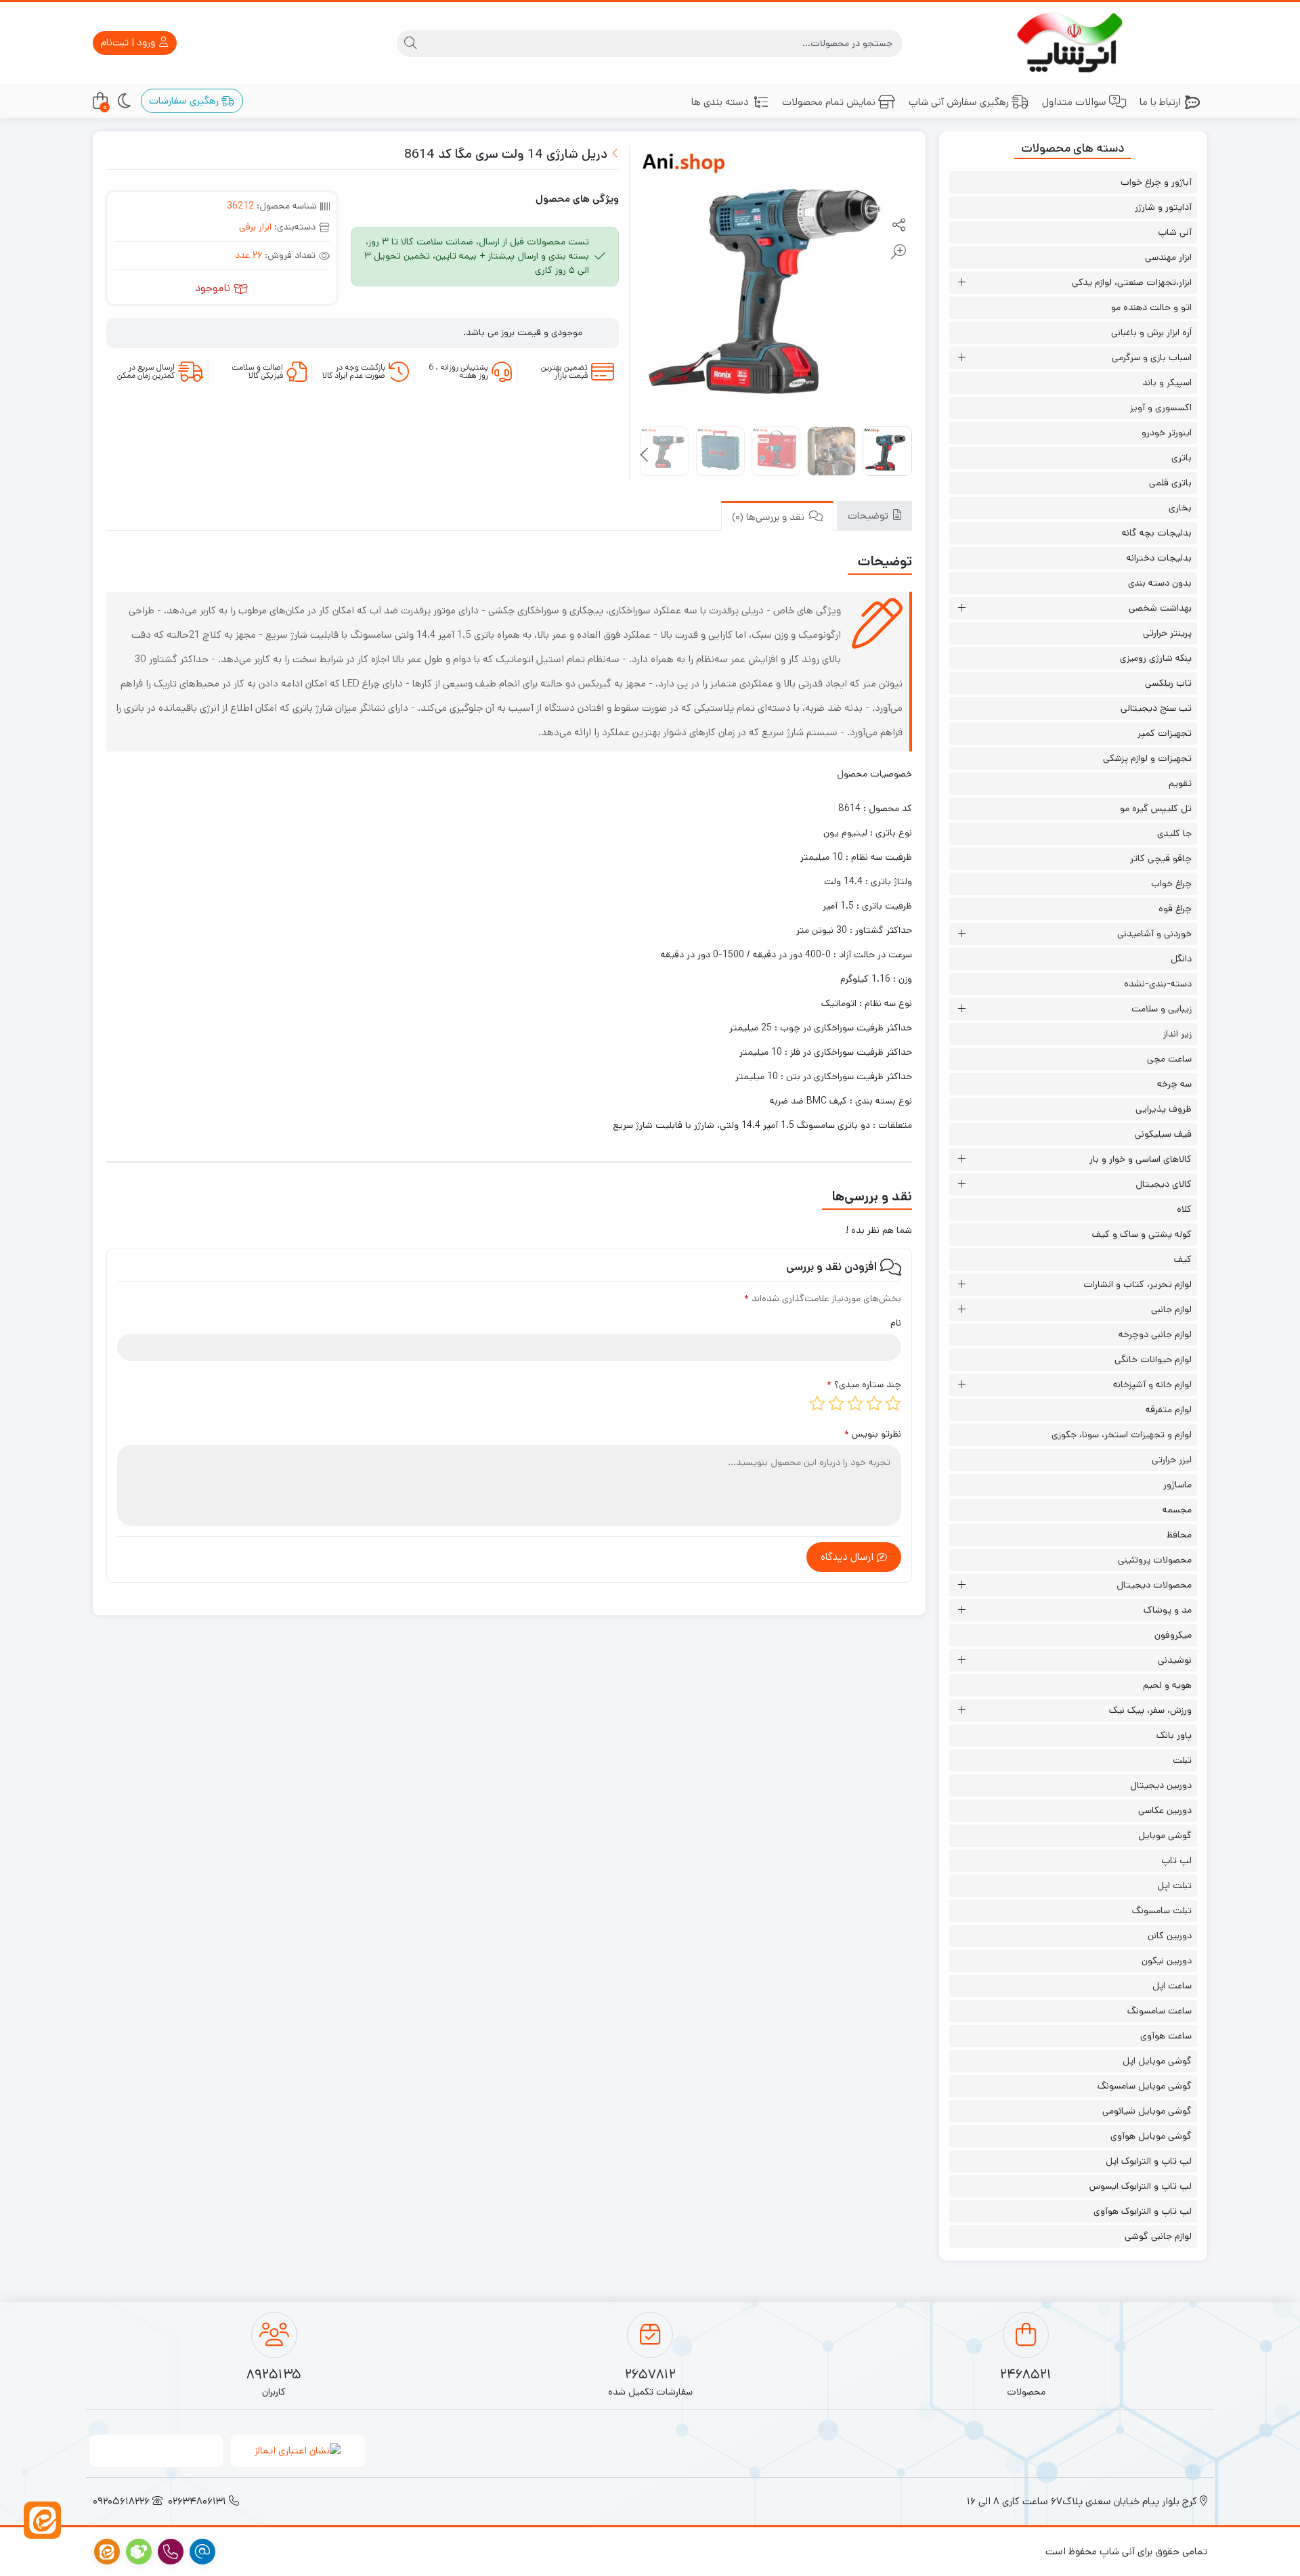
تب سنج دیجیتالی (1156, 708)
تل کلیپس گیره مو (1156, 808)
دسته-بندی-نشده (1158, 984)
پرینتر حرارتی (1167, 633)
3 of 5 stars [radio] (855, 1403)
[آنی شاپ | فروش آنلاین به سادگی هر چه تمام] (1074, 43)
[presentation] (645, 456)
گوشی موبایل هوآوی (1151, 2136)
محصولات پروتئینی (1155, 1560)
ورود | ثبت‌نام (129, 42)
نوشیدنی (1175, 1660)
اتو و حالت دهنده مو (1151, 307)
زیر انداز (1177, 1034)
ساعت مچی (1169, 1059)
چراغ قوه (1175, 909)
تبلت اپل (1174, 1885)
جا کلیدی (1174, 833)
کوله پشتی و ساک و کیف (1142, 1234)
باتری (1182, 458)
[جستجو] (410, 43)
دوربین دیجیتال (1161, 1785)
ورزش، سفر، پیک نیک (1150, 1710)
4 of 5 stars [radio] (836, 1403)
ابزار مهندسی (1168, 257)
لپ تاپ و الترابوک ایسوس (1141, 2186)
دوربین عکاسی (1165, 1810)
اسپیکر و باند (1167, 383)
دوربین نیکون (1167, 1961)
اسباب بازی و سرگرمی (1152, 357)
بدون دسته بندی (1160, 583)
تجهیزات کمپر (1165, 733)
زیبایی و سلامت (1162, 1009)
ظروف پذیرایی (1164, 1109)
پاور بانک (1174, 1735)
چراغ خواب (1171, 883)
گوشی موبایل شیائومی (1147, 2111)
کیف (1183, 1259)
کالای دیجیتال (1164, 1184)
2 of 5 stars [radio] (874, 1403)
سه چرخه (1174, 1084)
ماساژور (1177, 1485)
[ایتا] (42, 2520)
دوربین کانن (1170, 1936)
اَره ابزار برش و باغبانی (1151, 332)
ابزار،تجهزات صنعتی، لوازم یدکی (1132, 282)
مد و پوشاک (1168, 1610)
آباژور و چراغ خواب (1156, 182)
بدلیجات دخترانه (1159, 558)
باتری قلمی (1170, 483)
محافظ (1179, 1535)
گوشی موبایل (1165, 1835)
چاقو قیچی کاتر (1161, 858)
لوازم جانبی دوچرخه (1155, 1334)
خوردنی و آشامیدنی (1154, 934)
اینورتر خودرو (1167, 433)
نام (896, 1323)
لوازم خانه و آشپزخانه (1152, 1384)
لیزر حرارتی (1172, 1460)
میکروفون (1173, 1635)
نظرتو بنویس (873, 1434)
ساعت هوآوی (1166, 2036)
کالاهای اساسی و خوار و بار (1141, 1159)
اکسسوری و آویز (1161, 408)
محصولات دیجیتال (1154, 1585)
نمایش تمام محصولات (829, 102)
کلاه (1184, 1209)
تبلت (1182, 1760)
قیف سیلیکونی (1163, 1134)
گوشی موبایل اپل (1157, 2061)
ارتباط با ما (1160, 102)
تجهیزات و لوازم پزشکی (1147, 758)
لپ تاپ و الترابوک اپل (1149, 2161)
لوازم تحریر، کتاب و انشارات (1137, 1284)
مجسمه (1177, 1510)
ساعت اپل (1172, 1986)
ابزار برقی (255, 227)
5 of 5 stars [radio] (817, 1403)
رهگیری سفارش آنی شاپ (959, 102)
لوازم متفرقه (1169, 1410)
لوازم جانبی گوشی (1158, 2236)
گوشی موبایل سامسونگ (1145, 2086)
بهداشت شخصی (1160, 608)
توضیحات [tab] (869, 516)
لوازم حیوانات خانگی (1153, 1359)
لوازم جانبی (1171, 1309)
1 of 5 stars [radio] (893, 1403)
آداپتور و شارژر (1163, 207)
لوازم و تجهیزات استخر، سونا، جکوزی (1122, 1435)
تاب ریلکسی (1168, 683)
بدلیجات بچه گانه (1157, 533)
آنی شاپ (1175, 232)
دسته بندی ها (720, 102)
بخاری (1180, 508)
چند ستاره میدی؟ (864, 1384)
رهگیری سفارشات (185, 101)
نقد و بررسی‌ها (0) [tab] (770, 517)
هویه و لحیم (1167, 1685)
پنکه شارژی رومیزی (1156, 658)
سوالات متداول (1074, 102)
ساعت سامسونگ (1160, 2011)
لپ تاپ (1176, 1860)
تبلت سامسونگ (1162, 1911)
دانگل (1181, 959)
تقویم (1180, 783)
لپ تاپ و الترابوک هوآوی (1143, 2211)
